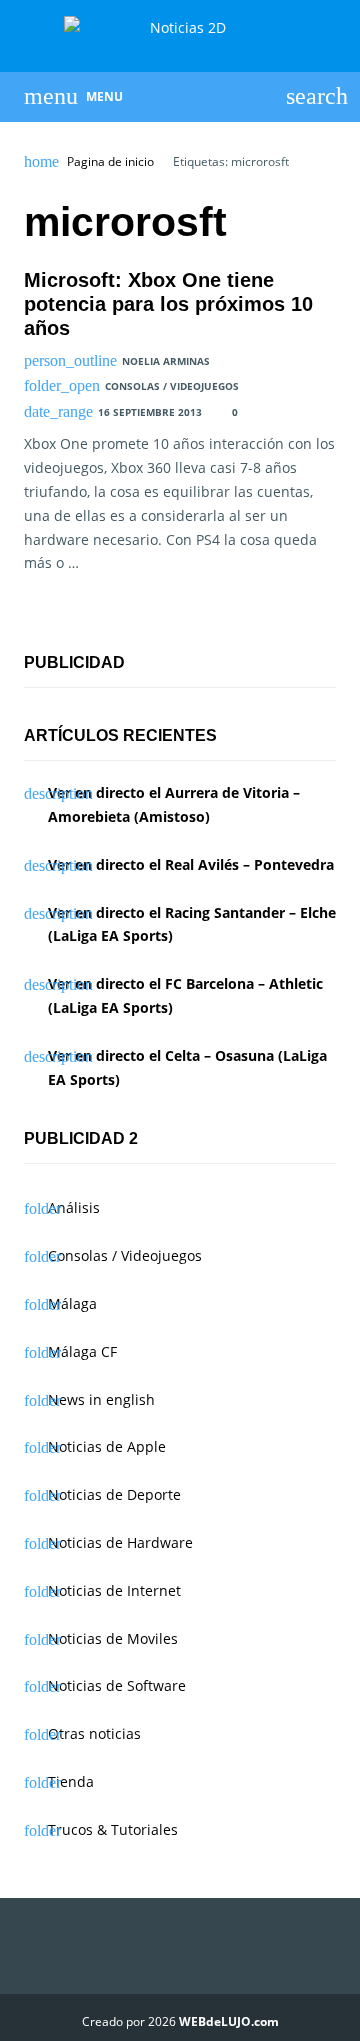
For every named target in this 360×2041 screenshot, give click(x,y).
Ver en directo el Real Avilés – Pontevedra (191, 864)
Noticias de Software (117, 1685)
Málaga (72, 1303)
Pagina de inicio (110, 162)
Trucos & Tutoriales (113, 1829)
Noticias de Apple (107, 1446)
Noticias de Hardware (120, 1542)
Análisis (74, 1207)
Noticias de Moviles (113, 1638)
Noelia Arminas (166, 361)
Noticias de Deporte (114, 1494)
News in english (101, 1399)
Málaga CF (82, 1351)
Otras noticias (94, 1733)
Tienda (71, 1781)
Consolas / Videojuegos (172, 386)
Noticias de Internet (114, 1590)
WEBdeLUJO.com (229, 2021)
